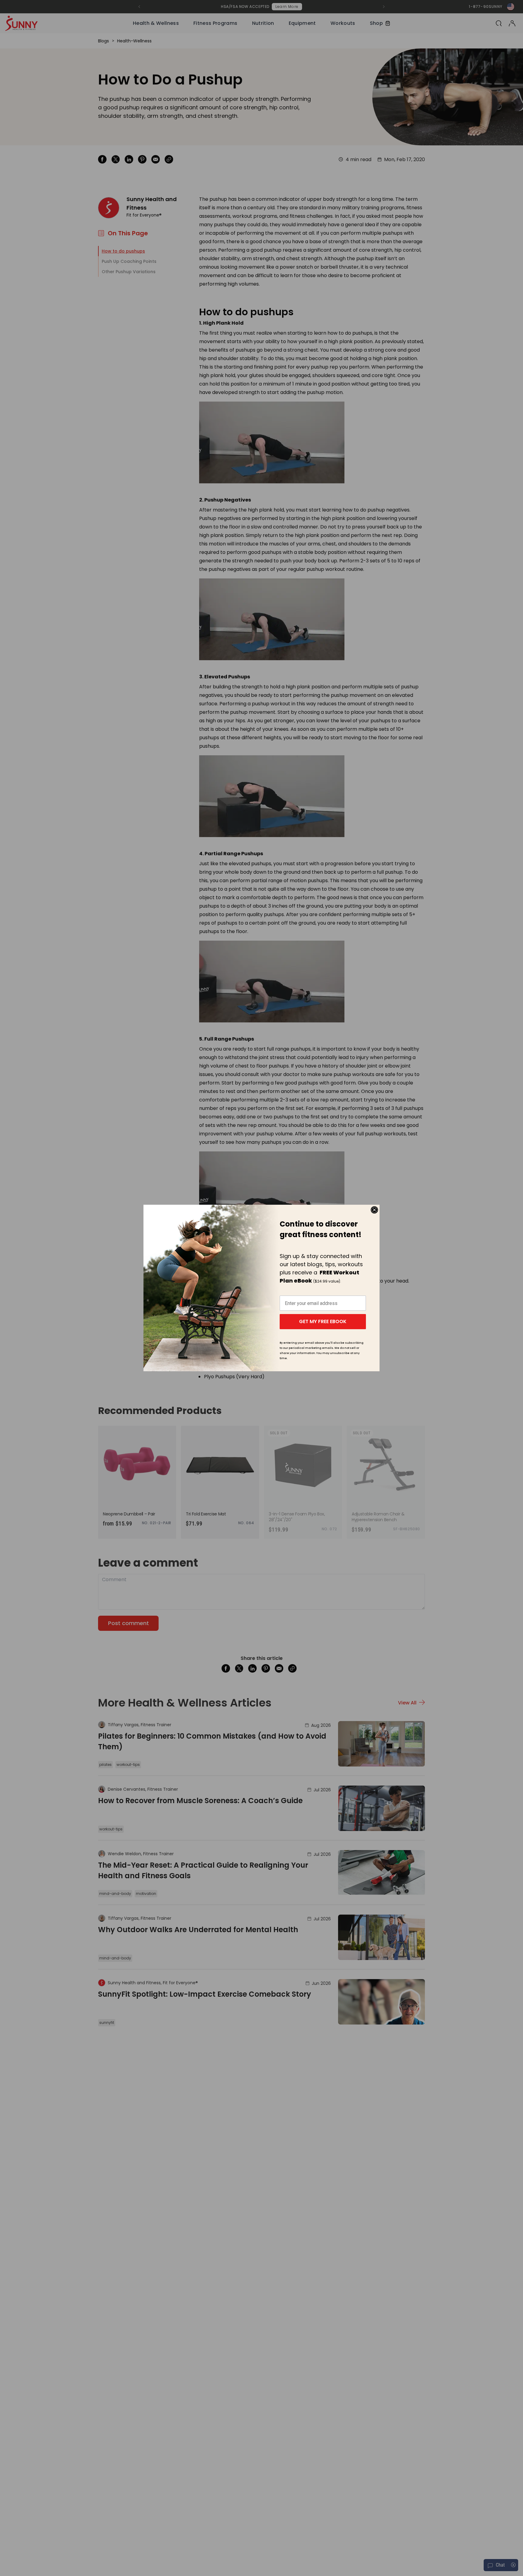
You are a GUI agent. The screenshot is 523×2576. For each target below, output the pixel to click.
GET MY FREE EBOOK (323, 1321)
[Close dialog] (374, 1210)
